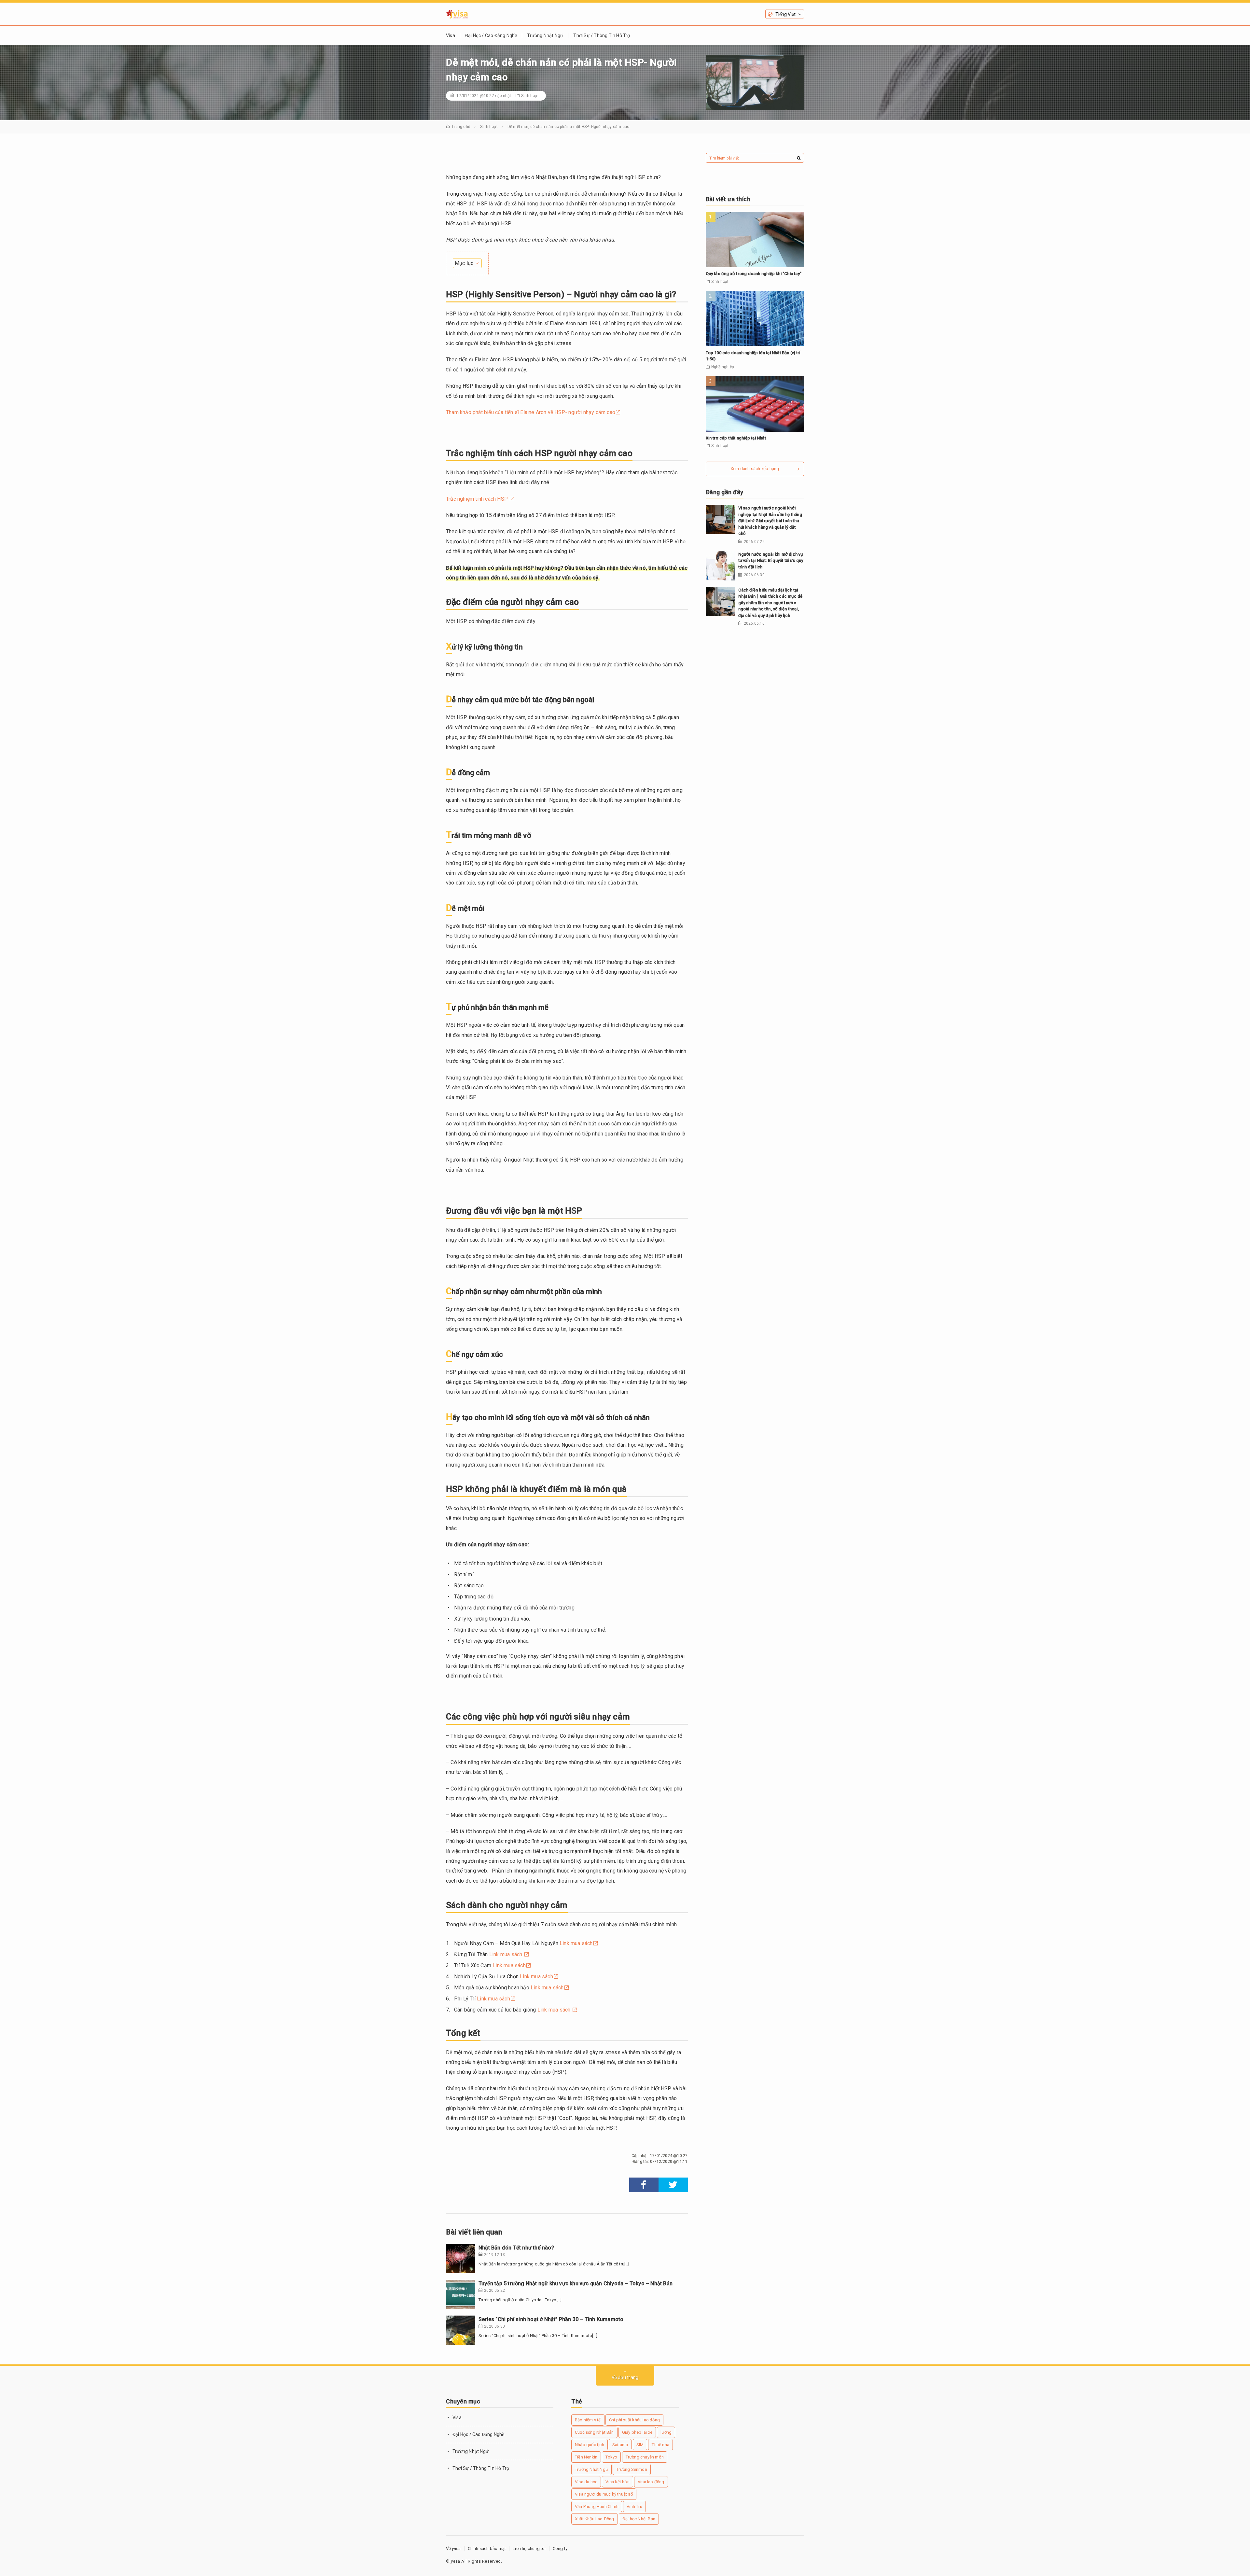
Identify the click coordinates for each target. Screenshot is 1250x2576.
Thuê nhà (660, 2445)
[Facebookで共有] (644, 2185)
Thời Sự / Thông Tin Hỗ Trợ (602, 35)
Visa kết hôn (617, 2482)
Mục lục (464, 263)
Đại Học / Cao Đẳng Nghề (491, 35)
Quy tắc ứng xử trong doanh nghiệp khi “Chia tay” (754, 274)
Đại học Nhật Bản (639, 2519)
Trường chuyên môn (645, 2457)
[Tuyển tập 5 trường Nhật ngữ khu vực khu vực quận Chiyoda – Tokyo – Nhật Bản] (461, 2294)
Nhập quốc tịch (590, 2445)
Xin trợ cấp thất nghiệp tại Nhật (736, 438)
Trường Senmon (632, 2469)
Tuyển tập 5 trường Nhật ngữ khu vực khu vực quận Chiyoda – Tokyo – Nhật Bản (576, 2284)
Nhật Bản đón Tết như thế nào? (516, 2248)
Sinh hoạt (530, 96)
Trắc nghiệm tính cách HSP (478, 499)
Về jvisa (453, 2548)
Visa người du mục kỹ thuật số (604, 2494)
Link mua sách (576, 1943)
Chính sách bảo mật (487, 2548)
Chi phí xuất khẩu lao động (634, 2420)
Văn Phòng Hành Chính (597, 2506)
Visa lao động (651, 2482)
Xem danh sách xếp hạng (755, 469)
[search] (799, 158)
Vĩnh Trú (634, 2506)
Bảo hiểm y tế (588, 2420)
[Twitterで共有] (673, 2185)
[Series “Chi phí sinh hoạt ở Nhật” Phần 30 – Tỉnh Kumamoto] (461, 2330)
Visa (451, 35)
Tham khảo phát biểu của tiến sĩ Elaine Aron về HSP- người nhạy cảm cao (531, 412)
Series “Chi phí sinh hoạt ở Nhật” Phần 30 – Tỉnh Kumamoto (551, 2319)
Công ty (560, 2548)
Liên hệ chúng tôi (529, 2548)
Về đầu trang (625, 2377)
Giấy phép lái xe (637, 2432)
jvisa (456, 2561)
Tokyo (611, 2457)
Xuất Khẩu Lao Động (595, 2519)
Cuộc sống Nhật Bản (594, 2432)
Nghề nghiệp (722, 367)
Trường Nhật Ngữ (545, 35)
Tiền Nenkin (586, 2457)
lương (666, 2432)
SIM (640, 2445)
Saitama (620, 2445)
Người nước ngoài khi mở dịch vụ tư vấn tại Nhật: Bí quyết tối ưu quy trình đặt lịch (771, 561)
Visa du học (586, 2482)
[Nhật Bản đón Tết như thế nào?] (461, 2259)
